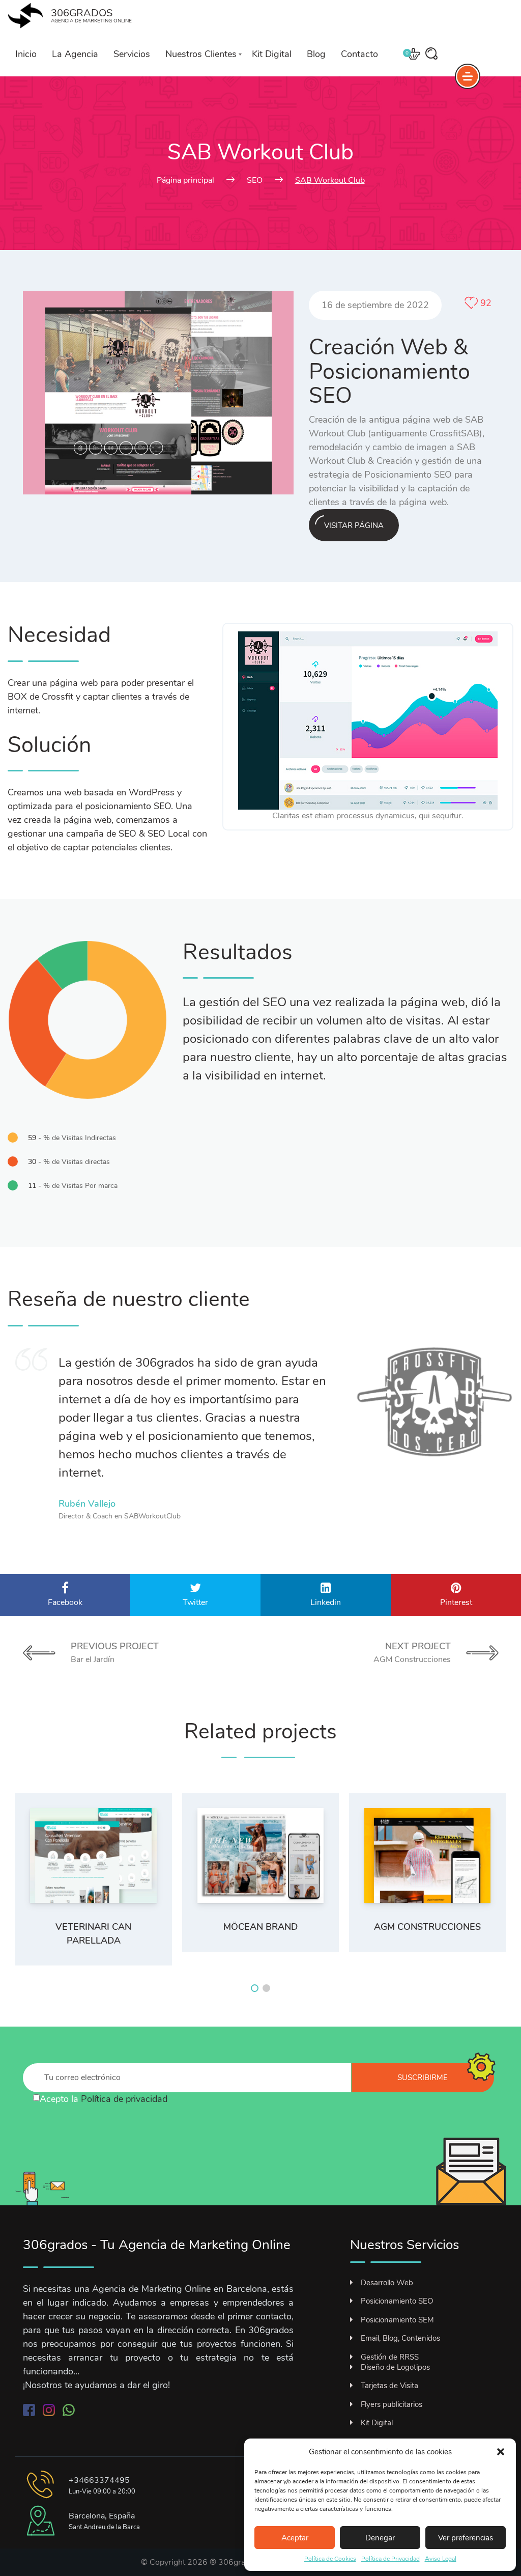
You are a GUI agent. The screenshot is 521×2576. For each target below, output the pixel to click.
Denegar (380, 2538)
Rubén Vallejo (87, 1504)
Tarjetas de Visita (389, 2386)
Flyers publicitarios (392, 2404)
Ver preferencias (466, 2538)
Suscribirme (423, 2078)
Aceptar (295, 2538)
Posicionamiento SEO (397, 2301)
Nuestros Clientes (201, 54)
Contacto (359, 54)
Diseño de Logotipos (395, 2367)
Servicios (132, 54)
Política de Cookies (330, 2559)
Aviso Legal (441, 2559)
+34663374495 (99, 2480)
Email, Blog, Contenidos (400, 2338)
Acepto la (104, 2099)
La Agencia (75, 54)
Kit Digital (272, 54)
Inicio (26, 54)
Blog (316, 54)
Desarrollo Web (387, 2283)
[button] (501, 2452)
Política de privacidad (124, 2099)
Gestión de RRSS (390, 2357)
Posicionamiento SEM (397, 2320)
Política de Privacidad (390, 2559)
